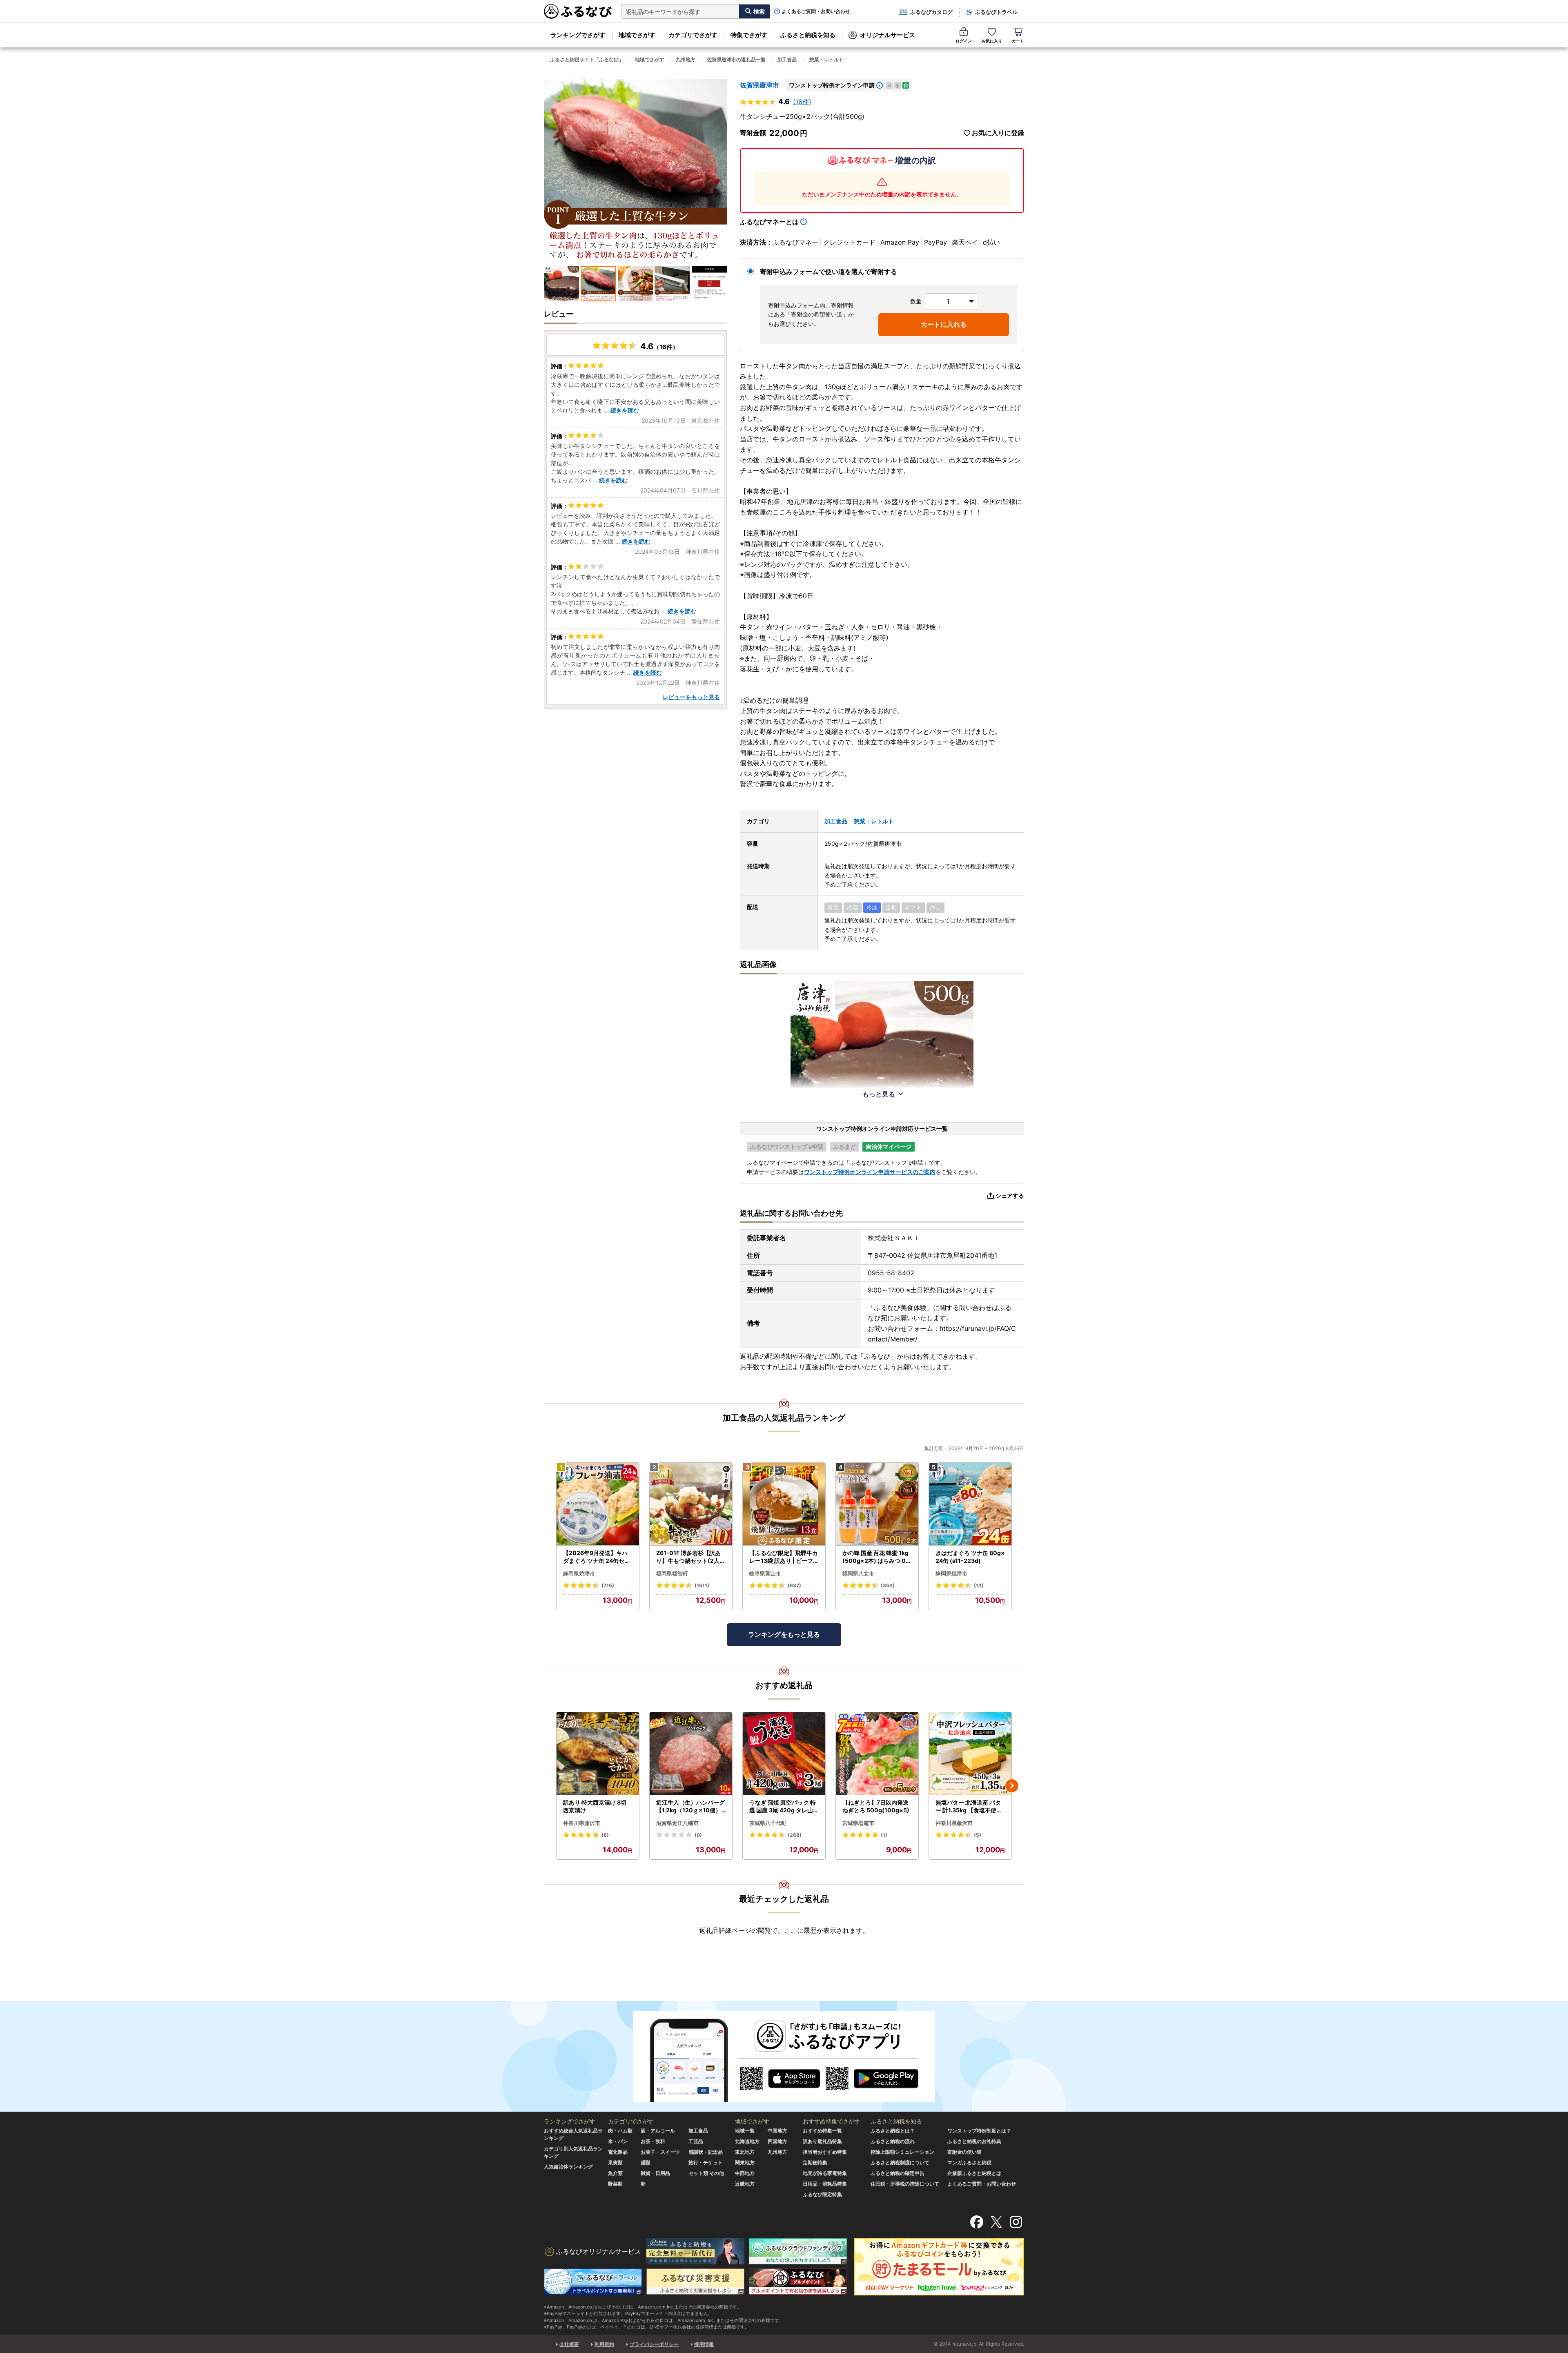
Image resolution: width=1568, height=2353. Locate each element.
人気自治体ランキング (568, 2167)
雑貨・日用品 (655, 2173)
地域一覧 (745, 2131)
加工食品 (787, 59)
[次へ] (1012, 1786)
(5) (978, 1835)
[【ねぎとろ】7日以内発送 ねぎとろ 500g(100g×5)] (877, 1754)
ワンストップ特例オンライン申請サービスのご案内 (870, 1172)
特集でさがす (749, 35)
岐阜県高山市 (765, 1573)
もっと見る (879, 1094)
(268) (795, 1835)
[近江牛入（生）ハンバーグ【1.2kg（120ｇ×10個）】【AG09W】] (691, 1754)
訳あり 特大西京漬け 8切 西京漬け (595, 1806)
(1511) (702, 1585)
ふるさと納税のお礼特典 (974, 2141)
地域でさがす (637, 35)
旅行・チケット (706, 2162)
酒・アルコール (658, 2131)
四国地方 (777, 2141)
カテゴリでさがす (693, 35)
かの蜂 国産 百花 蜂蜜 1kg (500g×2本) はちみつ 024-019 (876, 1557)
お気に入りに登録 (998, 133)
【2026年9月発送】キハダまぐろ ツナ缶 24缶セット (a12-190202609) (597, 1557)
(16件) (802, 102)
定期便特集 (815, 2162)
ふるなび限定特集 (822, 2194)
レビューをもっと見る (691, 697)
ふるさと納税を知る (808, 35)
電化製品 (618, 2152)
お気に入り (992, 41)
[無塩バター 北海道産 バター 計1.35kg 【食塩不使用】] (970, 1754)
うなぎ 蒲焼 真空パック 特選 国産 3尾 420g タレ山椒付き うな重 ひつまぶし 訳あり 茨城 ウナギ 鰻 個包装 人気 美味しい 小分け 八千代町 (784, 1807)
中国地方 (777, 2131)
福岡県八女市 (858, 1573)
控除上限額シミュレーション (902, 2152)
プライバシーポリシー (654, 2344)
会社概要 (569, 2344)
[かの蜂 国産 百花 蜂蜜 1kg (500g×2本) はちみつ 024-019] (877, 1504)
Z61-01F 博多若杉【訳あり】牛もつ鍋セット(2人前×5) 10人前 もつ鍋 (691, 1557)
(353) (888, 1585)
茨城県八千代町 (768, 1823)
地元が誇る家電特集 (825, 2173)
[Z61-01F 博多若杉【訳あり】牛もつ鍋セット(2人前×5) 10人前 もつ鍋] (691, 1504)
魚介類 (615, 2173)
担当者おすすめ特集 (825, 2152)
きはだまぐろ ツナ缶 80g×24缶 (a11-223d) (970, 1557)
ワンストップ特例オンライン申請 (832, 85)
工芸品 (696, 2141)
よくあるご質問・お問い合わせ (816, 11)
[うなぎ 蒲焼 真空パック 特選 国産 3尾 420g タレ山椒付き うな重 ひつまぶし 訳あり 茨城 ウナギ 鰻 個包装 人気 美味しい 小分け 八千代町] (784, 1754)
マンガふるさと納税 (969, 2162)
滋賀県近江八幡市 (677, 1823)
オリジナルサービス (888, 35)
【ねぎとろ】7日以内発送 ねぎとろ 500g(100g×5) (876, 1806)
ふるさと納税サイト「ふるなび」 (587, 59)
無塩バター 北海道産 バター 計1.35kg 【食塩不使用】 (969, 1807)
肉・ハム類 (620, 2131)
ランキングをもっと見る (784, 1634)
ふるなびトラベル (996, 12)
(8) (605, 1835)
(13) (979, 1585)
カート (1018, 41)
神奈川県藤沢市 (582, 1823)
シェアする (1010, 1195)
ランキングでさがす (578, 35)
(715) (608, 1585)
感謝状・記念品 (706, 2152)
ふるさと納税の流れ (893, 2141)
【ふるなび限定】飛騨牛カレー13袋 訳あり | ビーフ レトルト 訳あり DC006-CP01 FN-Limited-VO (784, 1557)
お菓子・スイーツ (660, 2152)
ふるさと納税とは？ (893, 2131)
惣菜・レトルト (826, 59)
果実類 (615, 2162)
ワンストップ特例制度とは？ (979, 2131)
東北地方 (745, 2152)
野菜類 (615, 2184)
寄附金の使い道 (964, 2152)
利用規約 (604, 2344)
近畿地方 (745, 2184)
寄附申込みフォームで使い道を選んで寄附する (829, 272)
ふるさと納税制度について (900, 2162)
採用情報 (704, 2344)
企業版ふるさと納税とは (974, 2173)
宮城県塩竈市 (858, 1823)
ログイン (964, 41)
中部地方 (745, 2173)
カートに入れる (944, 324)
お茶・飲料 (653, 2141)
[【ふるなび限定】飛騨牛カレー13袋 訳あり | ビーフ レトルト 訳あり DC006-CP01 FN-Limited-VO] (784, 1504)
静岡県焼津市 (579, 1573)
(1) (884, 1835)
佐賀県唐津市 (759, 85)
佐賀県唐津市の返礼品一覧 (736, 59)
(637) (794, 1585)
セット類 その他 (706, 2173)
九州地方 (686, 59)
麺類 (646, 2162)
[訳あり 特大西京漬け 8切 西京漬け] (598, 1754)
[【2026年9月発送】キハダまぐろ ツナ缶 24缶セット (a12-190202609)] (598, 1504)
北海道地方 (747, 2141)
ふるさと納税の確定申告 (898, 2173)
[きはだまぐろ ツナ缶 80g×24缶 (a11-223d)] (970, 1504)
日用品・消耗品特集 (825, 2184)
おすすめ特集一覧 (822, 2131)
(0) (698, 1835)
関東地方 (745, 2162)
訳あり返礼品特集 (822, 2141)
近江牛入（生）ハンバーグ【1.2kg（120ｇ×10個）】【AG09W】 (690, 1807)
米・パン (618, 2141)
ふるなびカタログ (931, 12)
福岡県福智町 (672, 1573)
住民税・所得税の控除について (905, 2184)
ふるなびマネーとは (769, 222)
